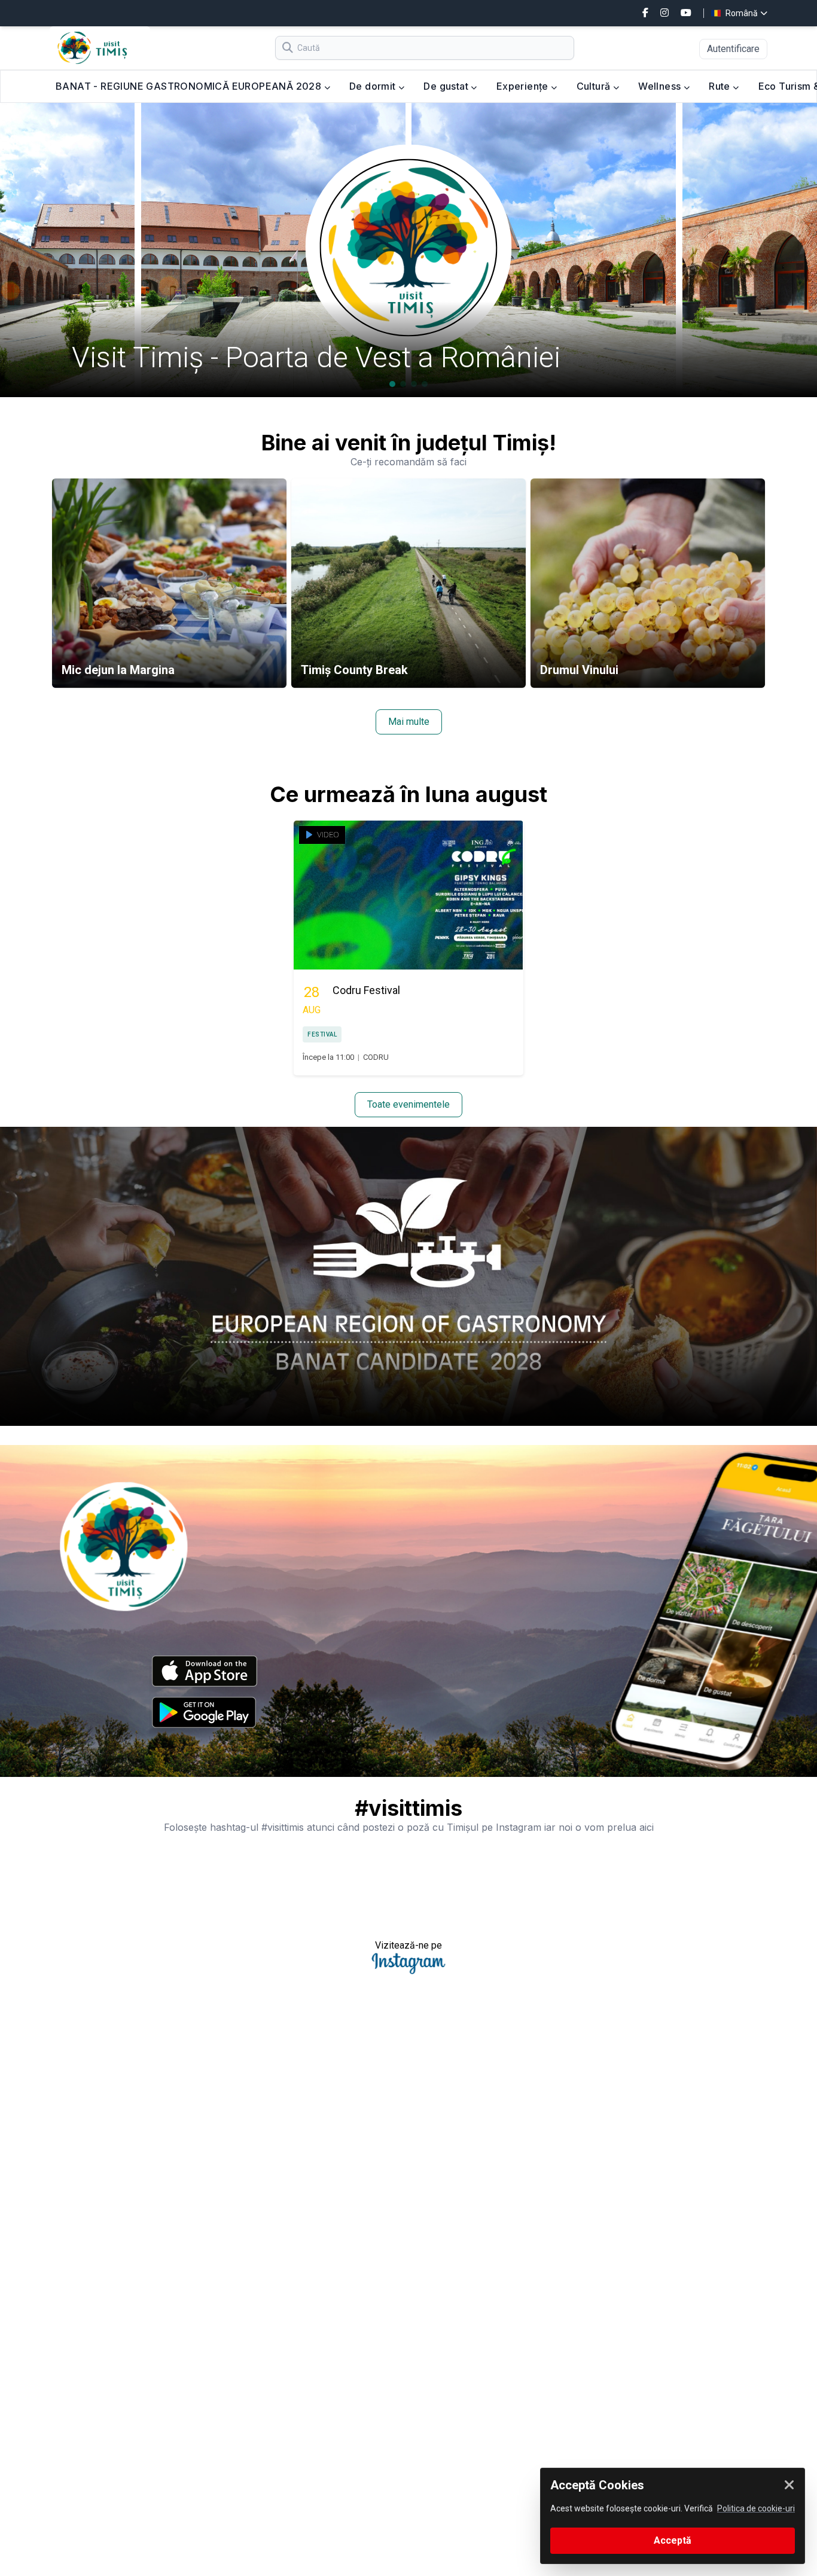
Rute (721, 86)
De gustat (447, 86)
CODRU (376, 1057)
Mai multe (409, 722)
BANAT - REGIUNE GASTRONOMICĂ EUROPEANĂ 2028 (190, 86)
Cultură (595, 86)
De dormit (374, 86)
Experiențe (524, 86)
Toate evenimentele (408, 1104)
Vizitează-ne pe (408, 1945)
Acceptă (673, 2540)
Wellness (661, 86)
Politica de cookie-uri (756, 2508)
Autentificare (733, 49)
